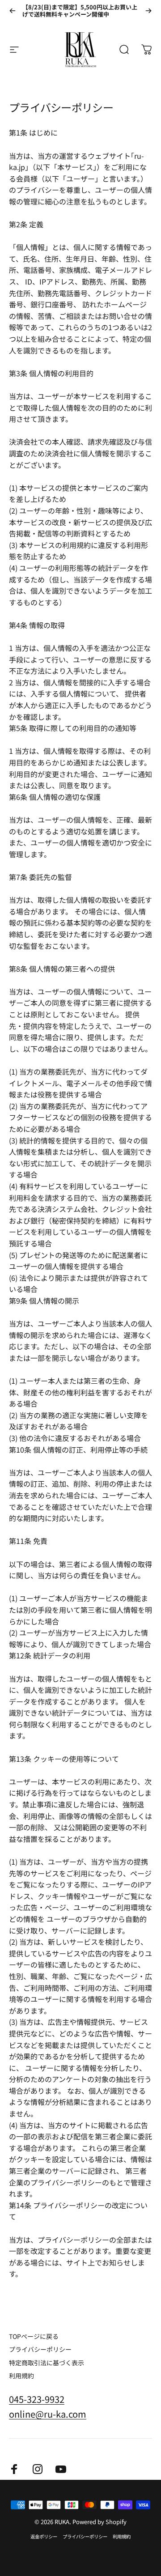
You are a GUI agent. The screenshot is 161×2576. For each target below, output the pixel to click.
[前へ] (13, 11)
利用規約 (21, 2376)
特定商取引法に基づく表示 (47, 2363)
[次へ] (148, 11)
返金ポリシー (44, 2536)
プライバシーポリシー (40, 2350)
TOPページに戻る (34, 2337)
